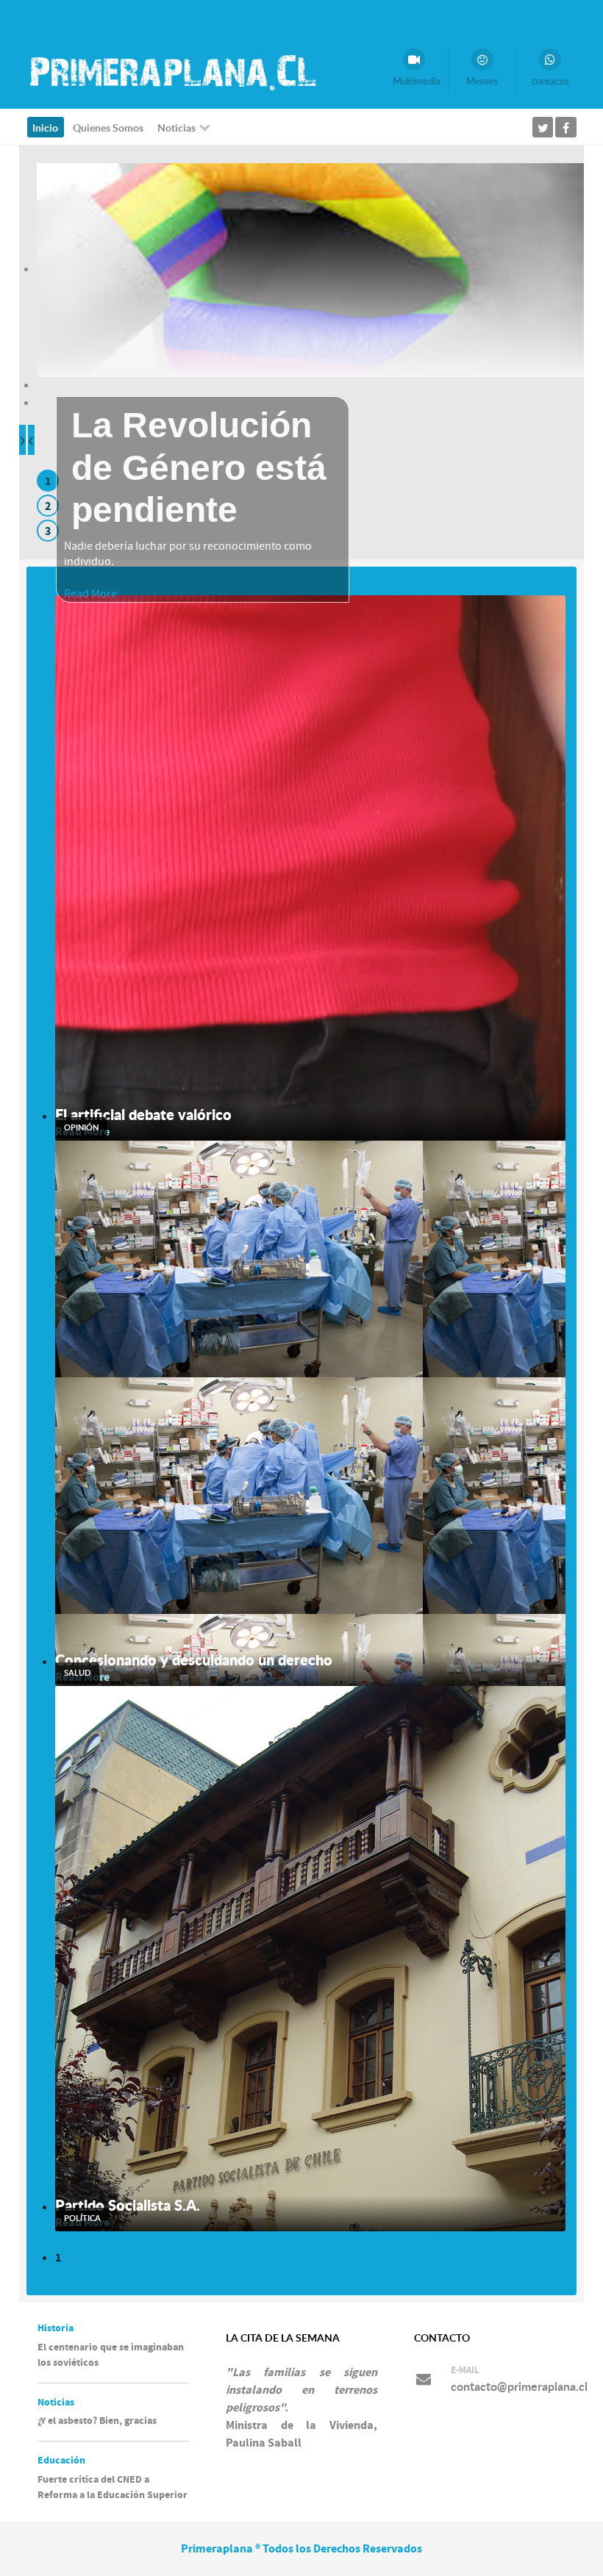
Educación (61, 2461)
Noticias (56, 2403)
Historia (56, 2328)
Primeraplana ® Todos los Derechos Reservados (301, 2549)
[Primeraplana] (172, 72)
